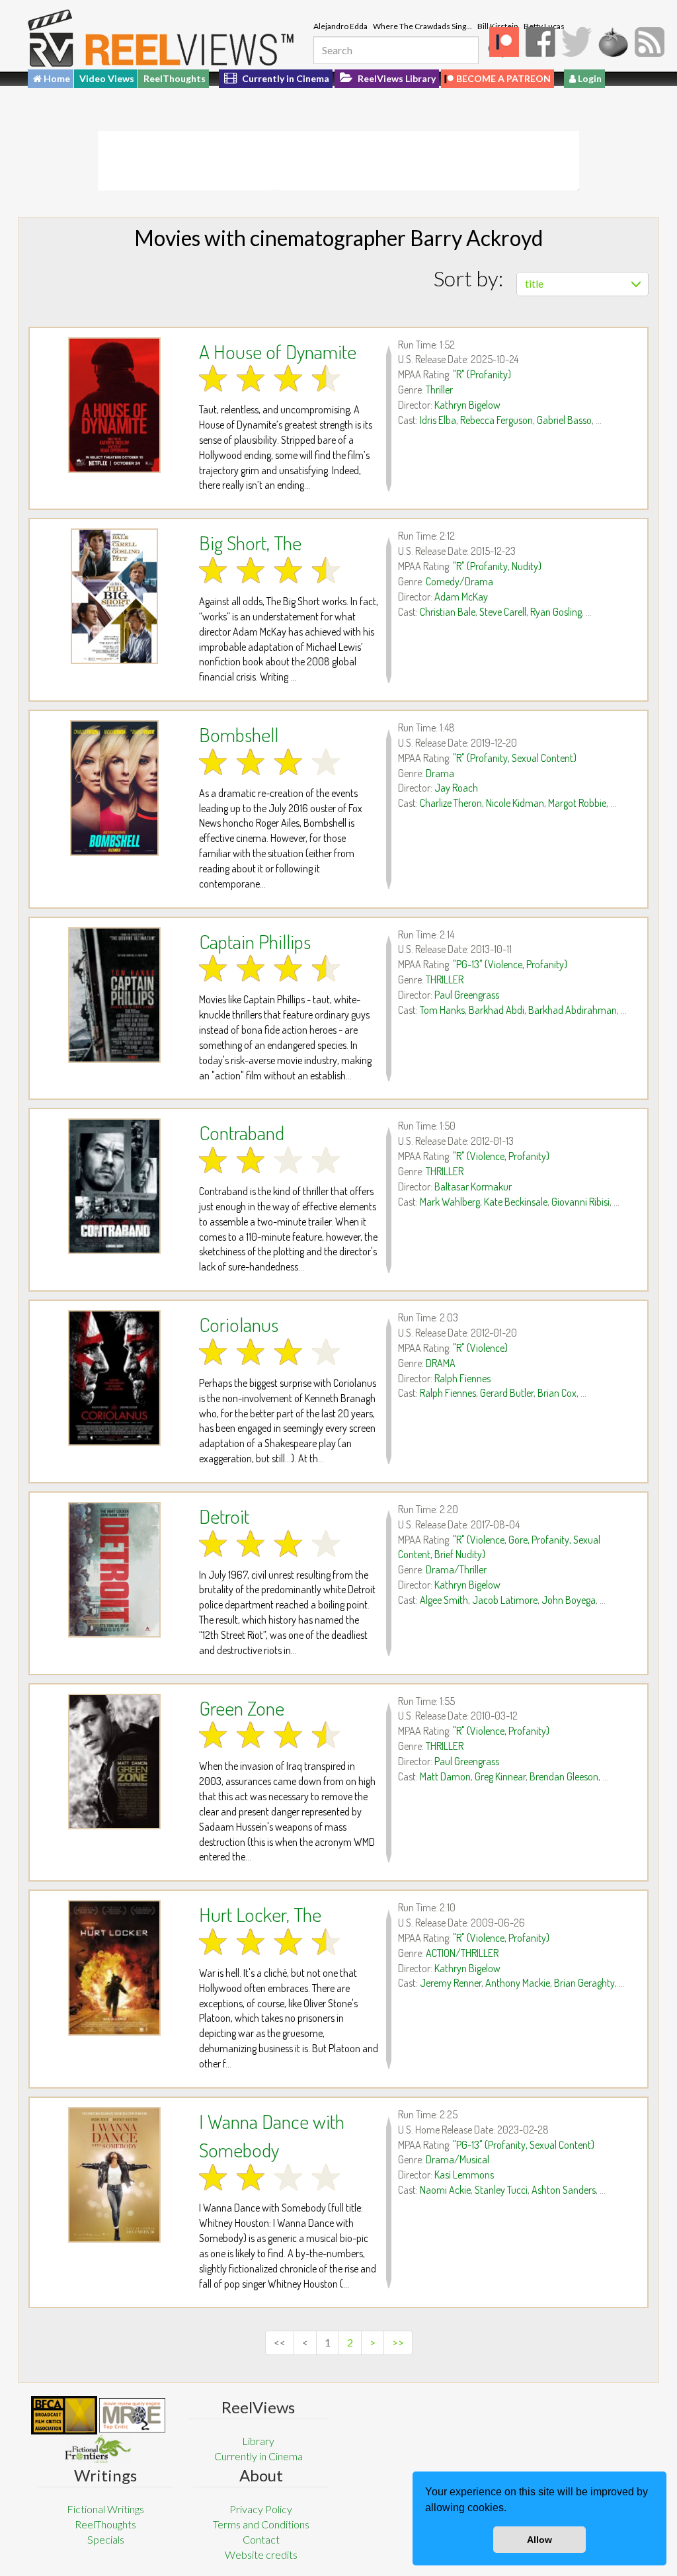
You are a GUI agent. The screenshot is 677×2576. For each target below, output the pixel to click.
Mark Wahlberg (450, 1202)
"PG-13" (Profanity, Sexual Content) (524, 2145)
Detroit (224, 1516)
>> (398, 2342)
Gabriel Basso (564, 420)
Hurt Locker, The (260, 1914)
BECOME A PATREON (503, 78)
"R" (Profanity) (482, 374)
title (534, 283)
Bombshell (239, 734)
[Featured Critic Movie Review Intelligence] (64, 2415)
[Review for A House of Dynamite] (114, 405)
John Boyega (569, 1600)
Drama (440, 773)
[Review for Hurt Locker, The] (114, 1968)
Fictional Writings (105, 2509)
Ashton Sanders (564, 2190)
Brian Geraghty (584, 1983)
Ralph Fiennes (462, 1378)
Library (258, 2441)
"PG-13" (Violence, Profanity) (510, 964)
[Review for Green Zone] (114, 1762)
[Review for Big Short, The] (114, 596)
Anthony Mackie (518, 1983)
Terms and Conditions (261, 2524)
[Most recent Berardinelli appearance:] (98, 2449)
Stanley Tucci (501, 2190)
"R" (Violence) (480, 1348)
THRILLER (445, 979)
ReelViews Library (396, 78)
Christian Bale (448, 612)
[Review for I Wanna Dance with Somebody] (114, 2175)
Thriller (439, 390)
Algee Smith (444, 1600)
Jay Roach (456, 788)
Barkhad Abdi (497, 1010)
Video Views (107, 78)
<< (280, 2342)
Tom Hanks (442, 1010)
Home (56, 78)
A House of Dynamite (278, 351)
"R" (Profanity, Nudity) (497, 566)
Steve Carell (503, 612)
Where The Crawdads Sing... (422, 26)
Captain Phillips (255, 941)
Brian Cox (557, 1393)
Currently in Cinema (285, 78)
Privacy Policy (261, 2509)
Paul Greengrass (467, 995)
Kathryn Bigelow (467, 405)
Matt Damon (445, 1776)
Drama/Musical (458, 2159)
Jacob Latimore (505, 1600)
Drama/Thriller (456, 1569)
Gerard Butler (507, 1393)
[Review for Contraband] (114, 1186)
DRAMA (441, 1363)
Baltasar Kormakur (473, 1186)
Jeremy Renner (451, 1983)
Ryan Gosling (556, 612)
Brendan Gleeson (564, 1776)
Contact (261, 2539)
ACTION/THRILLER (462, 1953)
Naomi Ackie (445, 2190)
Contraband (242, 1132)
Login (589, 78)
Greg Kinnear (500, 1776)
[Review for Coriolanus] (114, 1378)
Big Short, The (250, 542)
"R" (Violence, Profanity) (501, 1156)
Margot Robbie (577, 803)
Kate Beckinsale (516, 1202)
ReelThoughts (175, 78)
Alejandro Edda (340, 26)
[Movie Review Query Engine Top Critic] (132, 2415)
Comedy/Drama (459, 581)
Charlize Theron (451, 803)
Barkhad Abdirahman (573, 1010)
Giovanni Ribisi (580, 1202)
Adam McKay (461, 597)
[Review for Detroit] (114, 1570)
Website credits (261, 2555)
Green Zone (242, 1708)
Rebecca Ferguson (497, 420)
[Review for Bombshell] (114, 788)
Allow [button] (539, 2540)
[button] (511, 2509)
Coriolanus (239, 1324)
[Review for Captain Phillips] (114, 995)
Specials (106, 2539)
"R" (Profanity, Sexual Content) (515, 758)
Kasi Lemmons (464, 2175)
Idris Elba (438, 420)
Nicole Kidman (515, 803)
